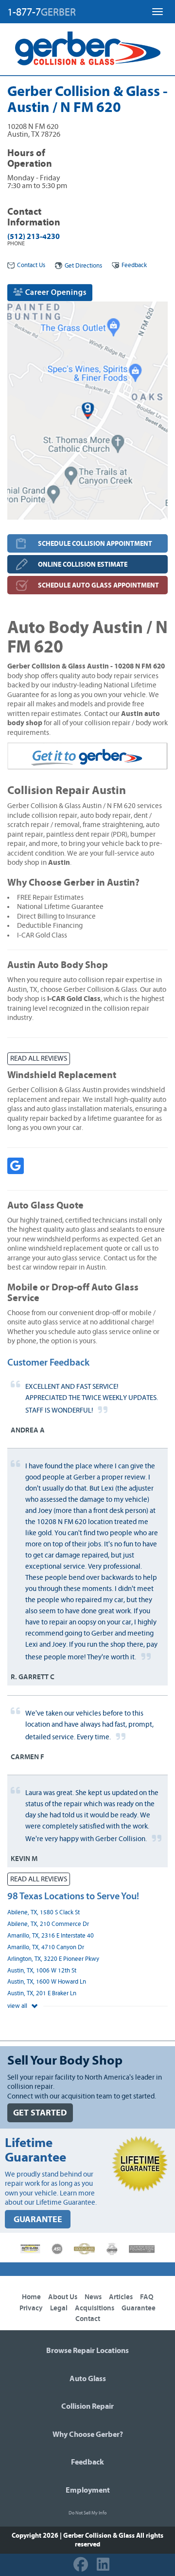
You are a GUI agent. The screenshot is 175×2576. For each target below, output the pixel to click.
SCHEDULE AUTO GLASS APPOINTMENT (98, 585)
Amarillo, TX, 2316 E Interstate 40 (51, 1936)
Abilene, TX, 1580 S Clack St (44, 1913)
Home (31, 2297)
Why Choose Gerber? (88, 2434)
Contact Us (31, 265)
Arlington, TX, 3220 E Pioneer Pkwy (53, 1959)
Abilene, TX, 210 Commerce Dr (48, 1924)
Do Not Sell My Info (87, 2513)
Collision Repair (87, 2406)
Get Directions (83, 266)
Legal (59, 2308)
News (93, 2297)
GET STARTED (40, 2113)
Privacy (31, 2308)
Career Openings (55, 292)
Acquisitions (95, 2308)
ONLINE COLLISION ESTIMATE (83, 564)
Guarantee (139, 2308)
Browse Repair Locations (87, 2351)
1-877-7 (42, 12)
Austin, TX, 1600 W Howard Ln (47, 1982)
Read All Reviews (39, 1058)
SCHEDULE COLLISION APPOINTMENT (95, 544)
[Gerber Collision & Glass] (88, 48)
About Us (63, 2297)
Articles (121, 2297)
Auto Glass (88, 2379)
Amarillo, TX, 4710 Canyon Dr (46, 1948)
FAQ (147, 2297)
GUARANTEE (38, 2219)
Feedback (134, 265)
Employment (88, 2490)
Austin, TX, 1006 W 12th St (42, 1971)
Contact (88, 2319)
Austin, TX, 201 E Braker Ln (42, 1994)
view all (18, 2006)
